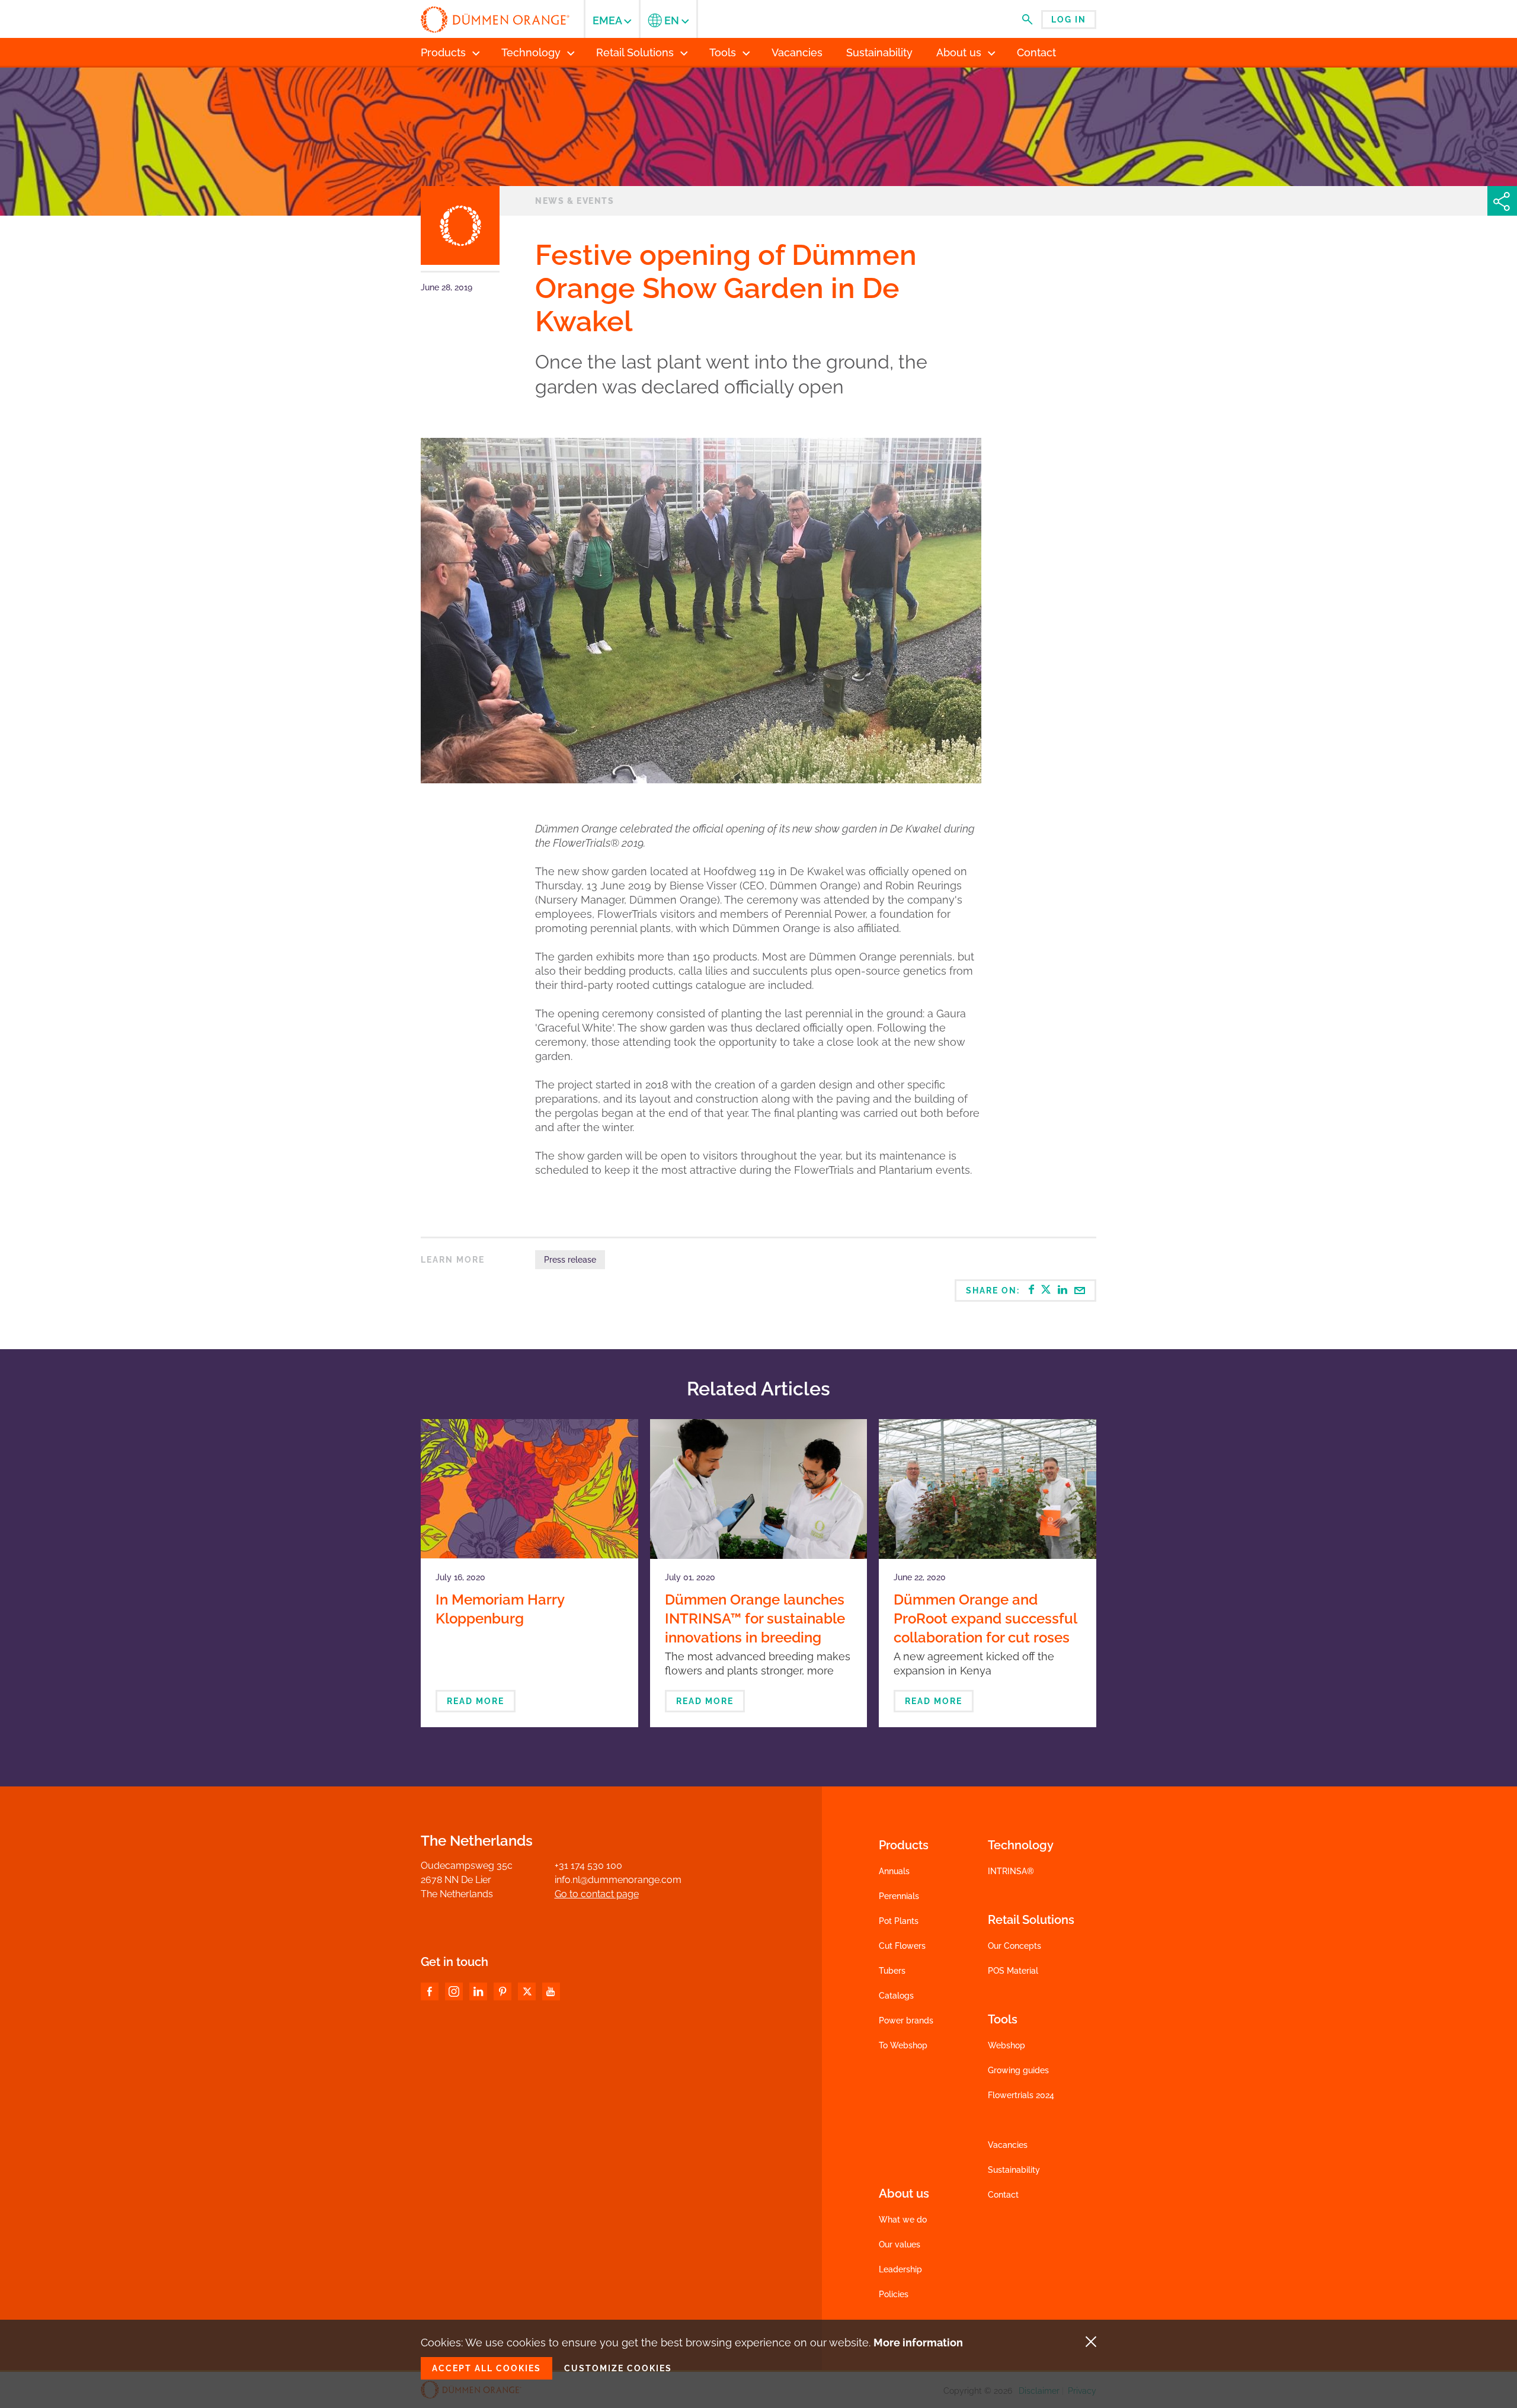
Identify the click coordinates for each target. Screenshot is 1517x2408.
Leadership (900, 2269)
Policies (894, 2294)
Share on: (994, 1291)
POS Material (1013, 1971)
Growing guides (1018, 2070)
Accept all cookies (487, 2368)
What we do (903, 2220)
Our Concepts (1014, 1946)
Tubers (892, 1971)
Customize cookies (618, 2368)
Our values (900, 2244)
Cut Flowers (902, 1946)
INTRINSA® (1011, 1871)
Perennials (899, 1896)
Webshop (1006, 2045)
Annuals (894, 1871)
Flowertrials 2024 (1021, 2095)
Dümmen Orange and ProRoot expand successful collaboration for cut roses (985, 1618)
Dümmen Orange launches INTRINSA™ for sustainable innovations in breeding (755, 1618)
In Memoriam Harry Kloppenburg (500, 1609)
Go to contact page (597, 1894)
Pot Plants (899, 1921)
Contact (1003, 2195)
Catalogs (896, 1996)
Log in (1069, 20)
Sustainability (1014, 2170)
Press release (570, 1260)
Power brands (906, 2020)
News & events (575, 201)
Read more (476, 1701)
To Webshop (903, 2045)
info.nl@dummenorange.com (618, 1880)
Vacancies (1008, 2145)
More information (918, 2343)
